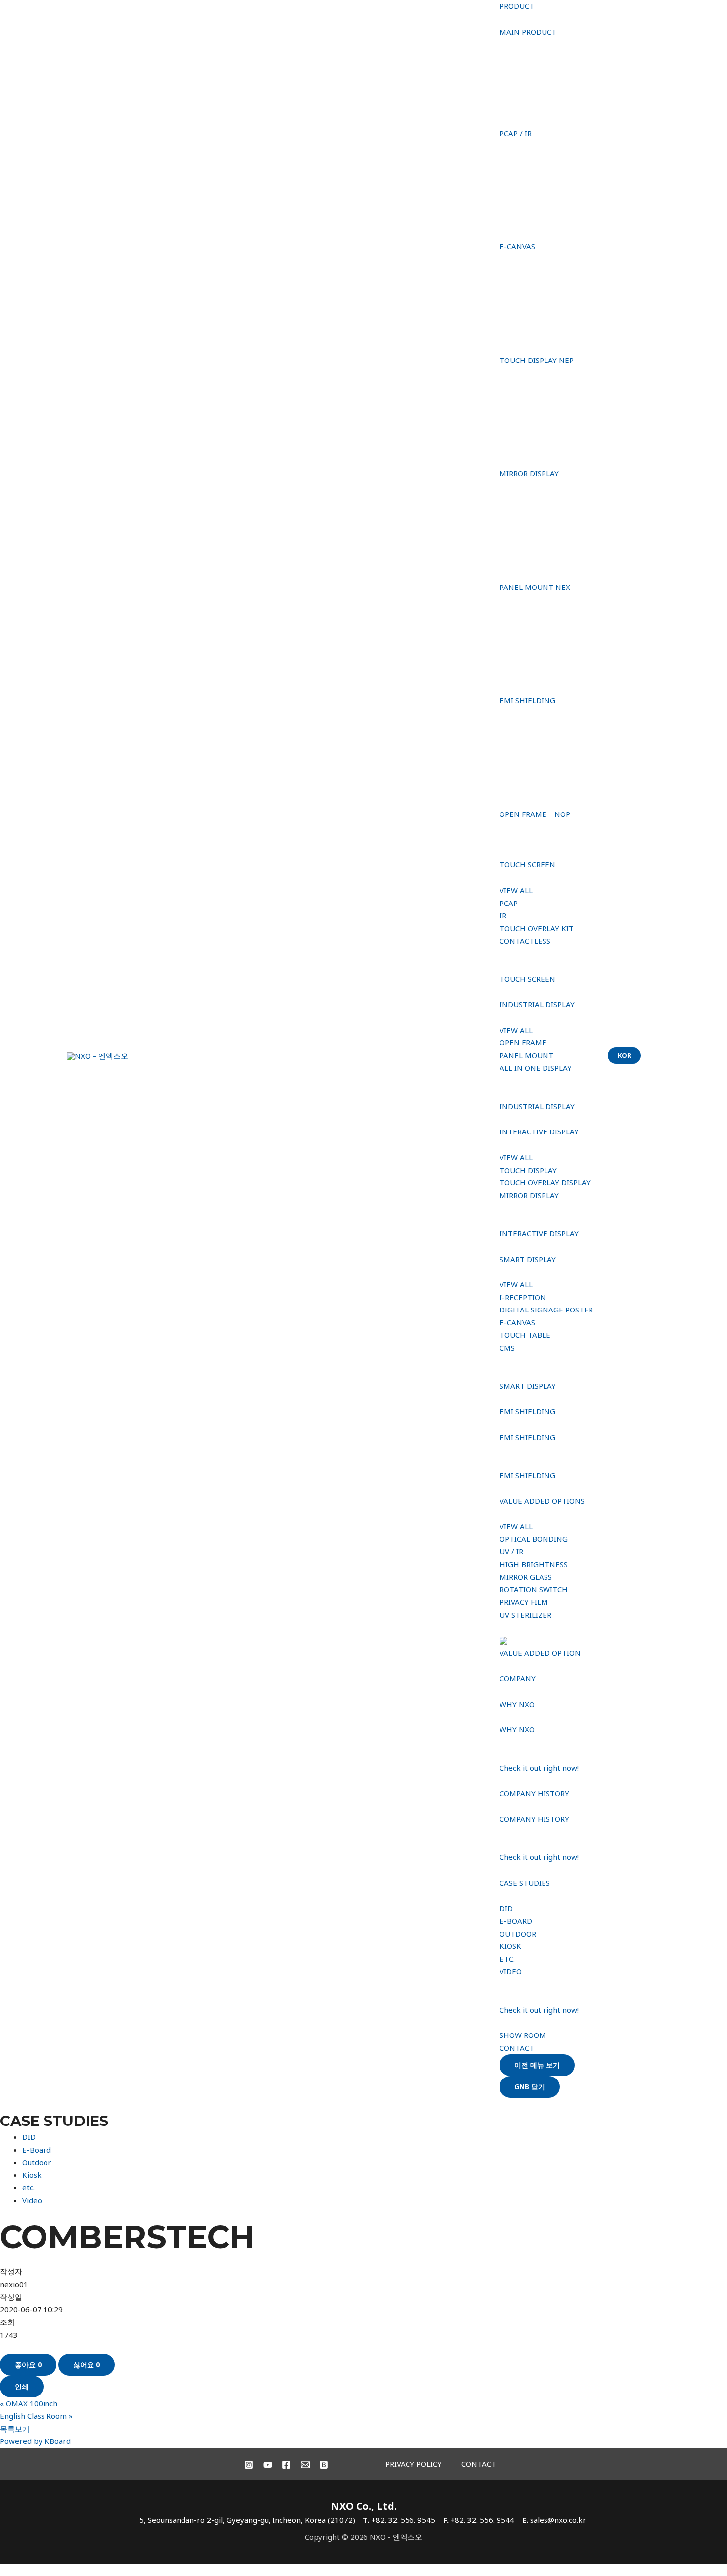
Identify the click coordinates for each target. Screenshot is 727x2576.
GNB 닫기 (530, 2087)
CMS (507, 1348)
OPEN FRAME (523, 1042)
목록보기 (15, 2429)
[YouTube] (268, 2465)
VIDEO (511, 1971)
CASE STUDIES (525, 1883)
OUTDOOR (518, 1934)
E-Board (37, 2150)
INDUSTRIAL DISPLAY (537, 1004)
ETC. (507, 1959)
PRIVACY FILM (524, 1602)
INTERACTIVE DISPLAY (539, 1131)
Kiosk (32, 2175)
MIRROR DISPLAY (529, 1195)
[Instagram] (249, 2465)
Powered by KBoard (35, 2441)
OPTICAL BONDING (534, 1539)
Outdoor (37, 2162)
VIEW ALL (516, 890)
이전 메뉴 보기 (537, 2065)
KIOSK (510, 1946)
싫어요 (87, 2365)
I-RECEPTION (523, 1297)
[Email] (305, 2465)
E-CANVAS (517, 1322)
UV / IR (511, 1551)
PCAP (509, 903)
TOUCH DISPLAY (528, 1170)
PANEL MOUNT (526, 1055)
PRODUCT (517, 6)
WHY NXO (517, 1704)
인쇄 (22, 2386)
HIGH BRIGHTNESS (534, 1564)
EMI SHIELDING (527, 1411)
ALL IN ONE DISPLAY (536, 1068)
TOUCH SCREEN (527, 864)
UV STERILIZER (525, 1615)
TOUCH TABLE (525, 1335)
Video (32, 2200)
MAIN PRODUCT (528, 32)
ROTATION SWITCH (534, 1589)
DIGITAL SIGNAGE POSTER (546, 1310)
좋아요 (28, 2365)
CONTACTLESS (525, 941)
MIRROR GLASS (526, 1577)
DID (506, 1908)
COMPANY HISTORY (534, 1793)
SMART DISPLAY (528, 1259)
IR (503, 915)
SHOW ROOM (523, 2035)
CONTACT (517, 2048)
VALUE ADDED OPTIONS (542, 1501)
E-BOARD (516, 1921)
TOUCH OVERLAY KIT (537, 928)
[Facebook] (286, 2465)
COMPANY (518, 1678)
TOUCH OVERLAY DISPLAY (545, 1182)
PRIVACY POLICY (413, 2464)
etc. (28, 2187)
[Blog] (324, 2465)
